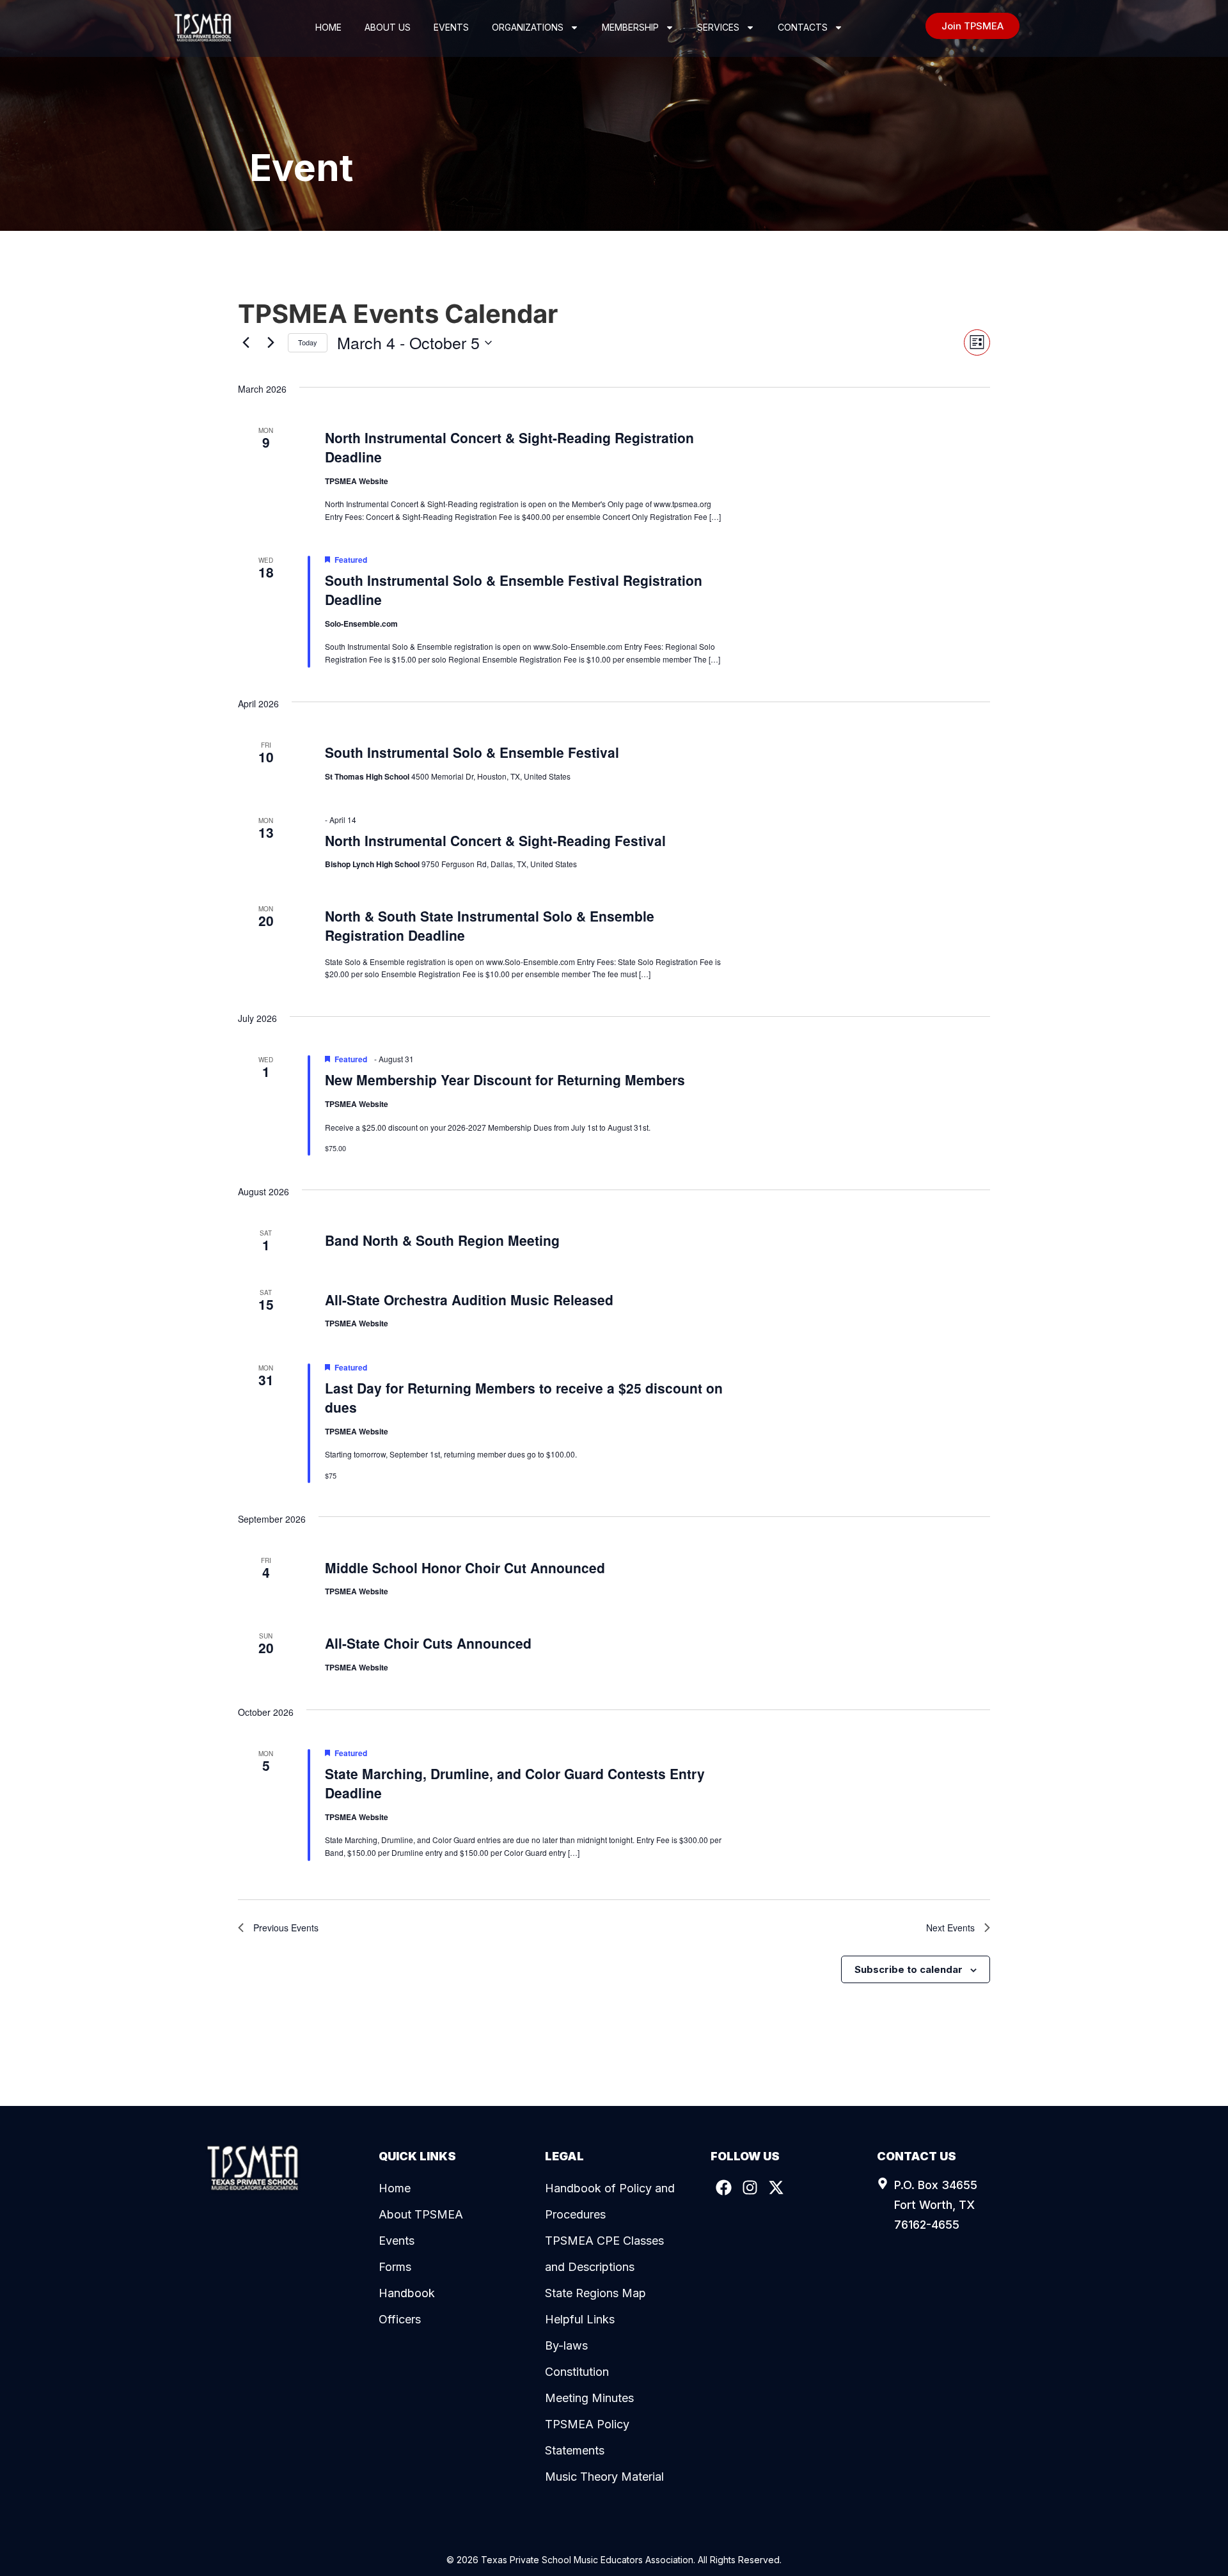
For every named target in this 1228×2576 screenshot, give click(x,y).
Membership (630, 27)
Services (718, 27)
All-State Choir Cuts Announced (428, 1643)
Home (328, 27)
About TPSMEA (421, 2214)
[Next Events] (271, 343)
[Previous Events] (246, 343)
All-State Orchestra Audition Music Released (469, 1300)
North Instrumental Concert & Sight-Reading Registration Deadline (509, 447)
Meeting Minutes (589, 2398)
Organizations (528, 27)
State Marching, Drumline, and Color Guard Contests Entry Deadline (515, 1783)
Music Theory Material (604, 2477)
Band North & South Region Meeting (442, 1240)
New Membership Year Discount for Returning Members (505, 1080)
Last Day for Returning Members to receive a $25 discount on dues (524, 1397)
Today (308, 342)
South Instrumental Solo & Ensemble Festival (472, 752)
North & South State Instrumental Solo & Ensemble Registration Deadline (490, 925)
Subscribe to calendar (909, 1969)
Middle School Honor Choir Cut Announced (465, 1567)
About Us (388, 27)
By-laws (566, 2345)
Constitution (577, 2372)
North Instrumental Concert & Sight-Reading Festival (495, 840)
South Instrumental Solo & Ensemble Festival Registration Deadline (514, 590)
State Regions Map (595, 2293)
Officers (400, 2319)
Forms (395, 2267)
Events (451, 27)
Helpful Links (580, 2319)
